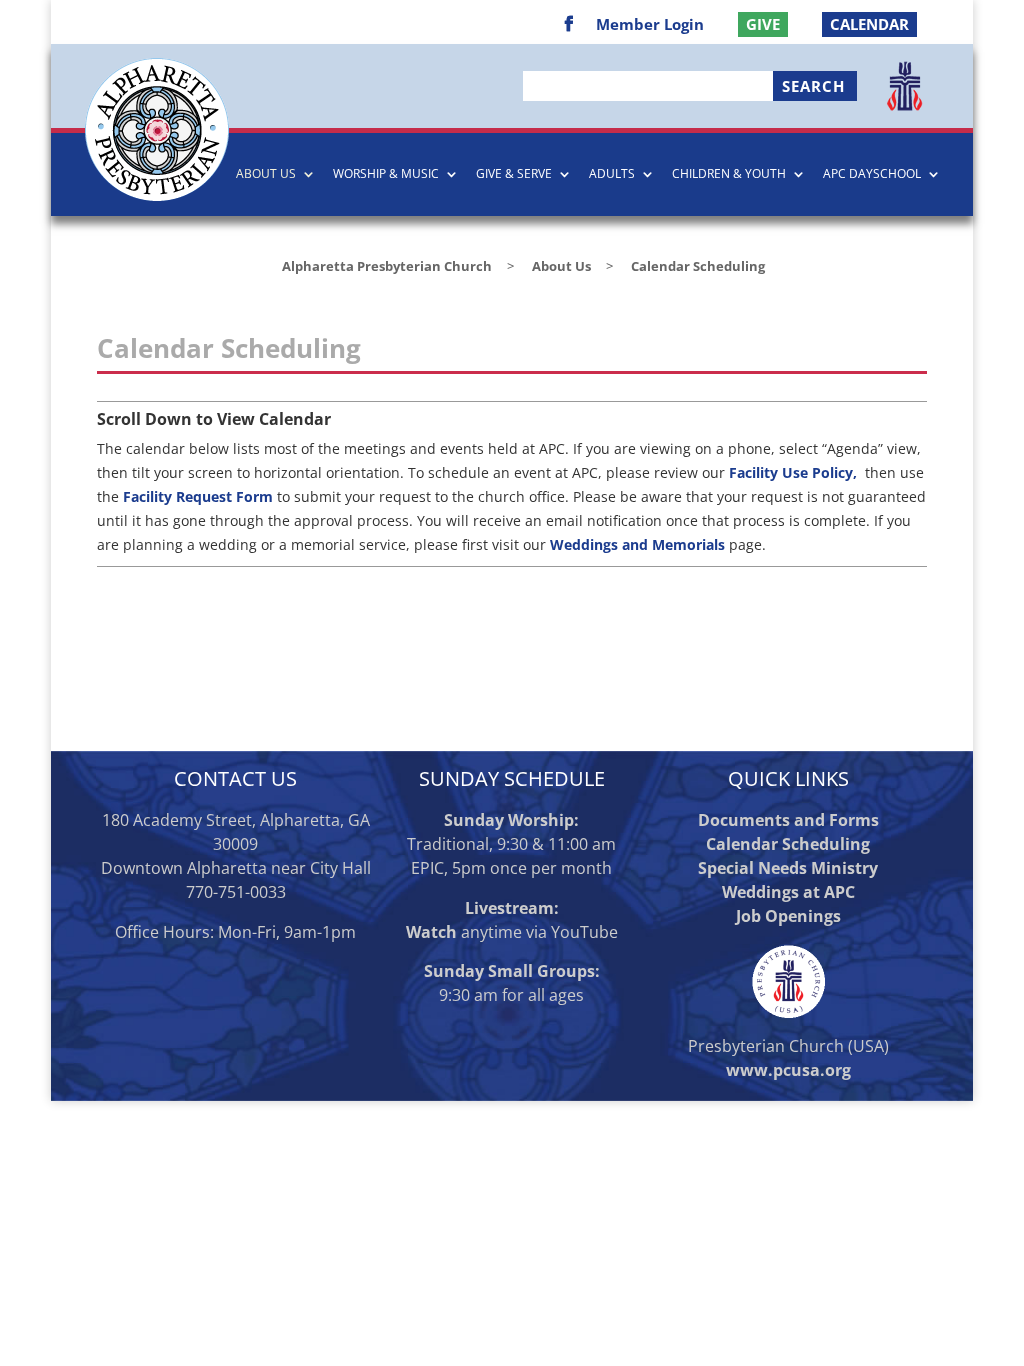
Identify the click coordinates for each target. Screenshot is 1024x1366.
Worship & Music (386, 174)
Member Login (650, 25)
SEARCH (813, 86)
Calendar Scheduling (788, 844)
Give (763, 24)
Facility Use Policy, (795, 472)
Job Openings (788, 916)
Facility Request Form (198, 496)
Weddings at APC (788, 892)
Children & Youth (729, 174)
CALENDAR (869, 24)
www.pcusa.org (788, 1070)
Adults (612, 174)
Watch (431, 932)
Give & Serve (514, 174)
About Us (266, 174)
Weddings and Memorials (637, 544)
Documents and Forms (788, 820)
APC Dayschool (872, 174)
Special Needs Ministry (788, 868)
